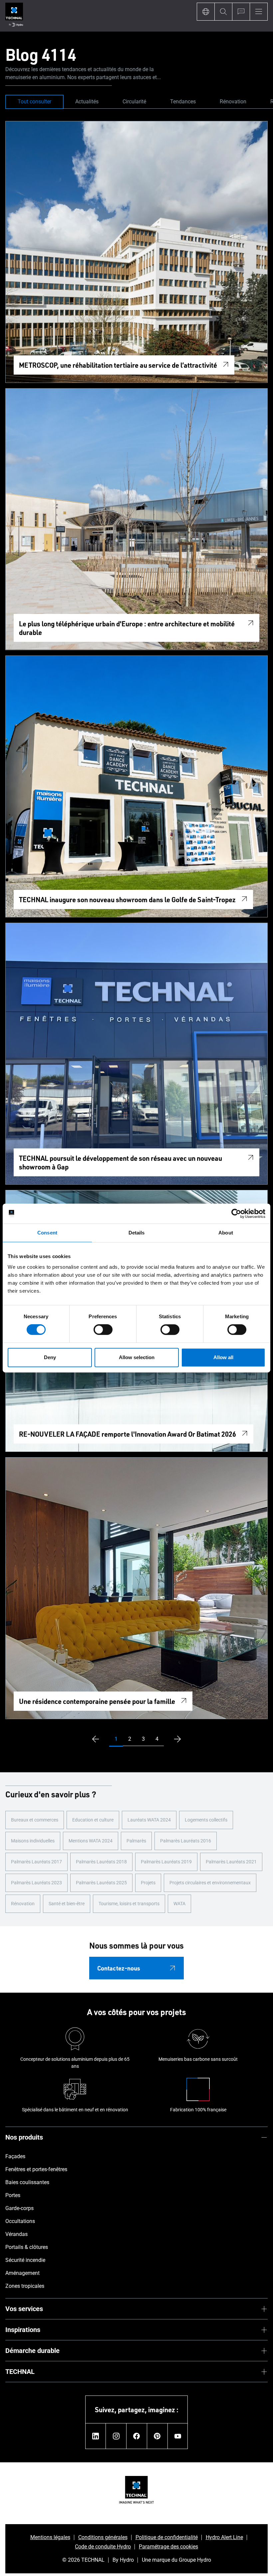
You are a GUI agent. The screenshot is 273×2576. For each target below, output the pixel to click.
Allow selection (137, 1357)
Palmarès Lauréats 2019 (166, 1862)
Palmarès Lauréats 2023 (36, 1883)
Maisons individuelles (33, 1841)
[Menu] (259, 12)
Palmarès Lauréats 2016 (186, 1841)
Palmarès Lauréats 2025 (101, 1883)
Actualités (87, 102)
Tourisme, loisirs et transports (129, 1904)
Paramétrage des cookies (168, 2547)
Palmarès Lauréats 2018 (101, 1862)
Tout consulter (34, 102)
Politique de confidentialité (167, 2537)
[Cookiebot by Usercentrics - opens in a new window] (236, 1214)
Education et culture (93, 1820)
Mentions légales (50, 2537)
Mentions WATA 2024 (91, 1841)
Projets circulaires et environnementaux (210, 1883)
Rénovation (233, 102)
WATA (179, 1904)
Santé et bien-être (67, 1904)
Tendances (183, 102)
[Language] (206, 12)
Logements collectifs (206, 1820)
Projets (148, 1883)
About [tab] (226, 1233)
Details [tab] (137, 1233)
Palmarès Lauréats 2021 (231, 1862)
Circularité (134, 102)
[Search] (223, 12)
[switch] (103, 1330)
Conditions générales (103, 2537)
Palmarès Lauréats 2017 (36, 1862)
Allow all (223, 1357)
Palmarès (136, 1841)
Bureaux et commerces (35, 1820)
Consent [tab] (47, 1233)
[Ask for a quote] (241, 12)
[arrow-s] (94, 1739)
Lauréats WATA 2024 (149, 1820)
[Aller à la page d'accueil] (14, 16)
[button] (116, 1739)
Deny (50, 1357)
